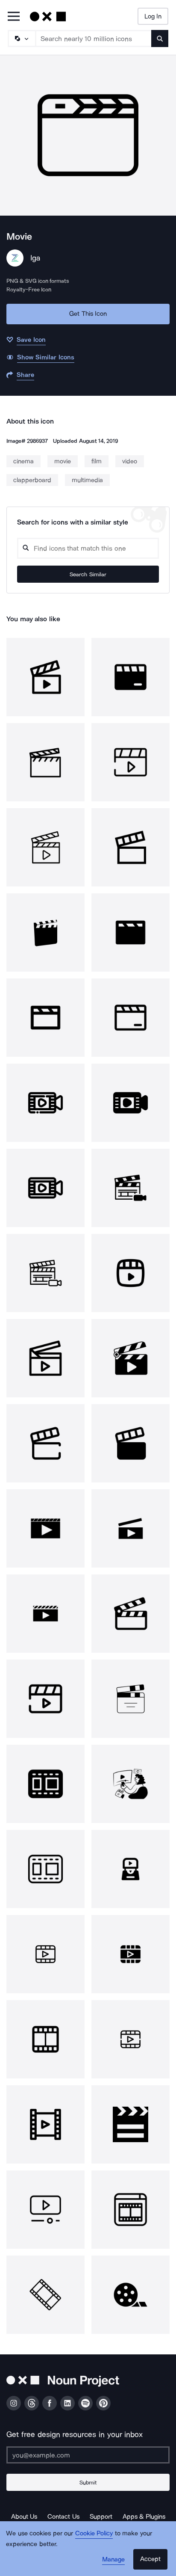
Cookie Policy (94, 2533)
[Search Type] (21, 39)
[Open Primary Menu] (14, 17)
